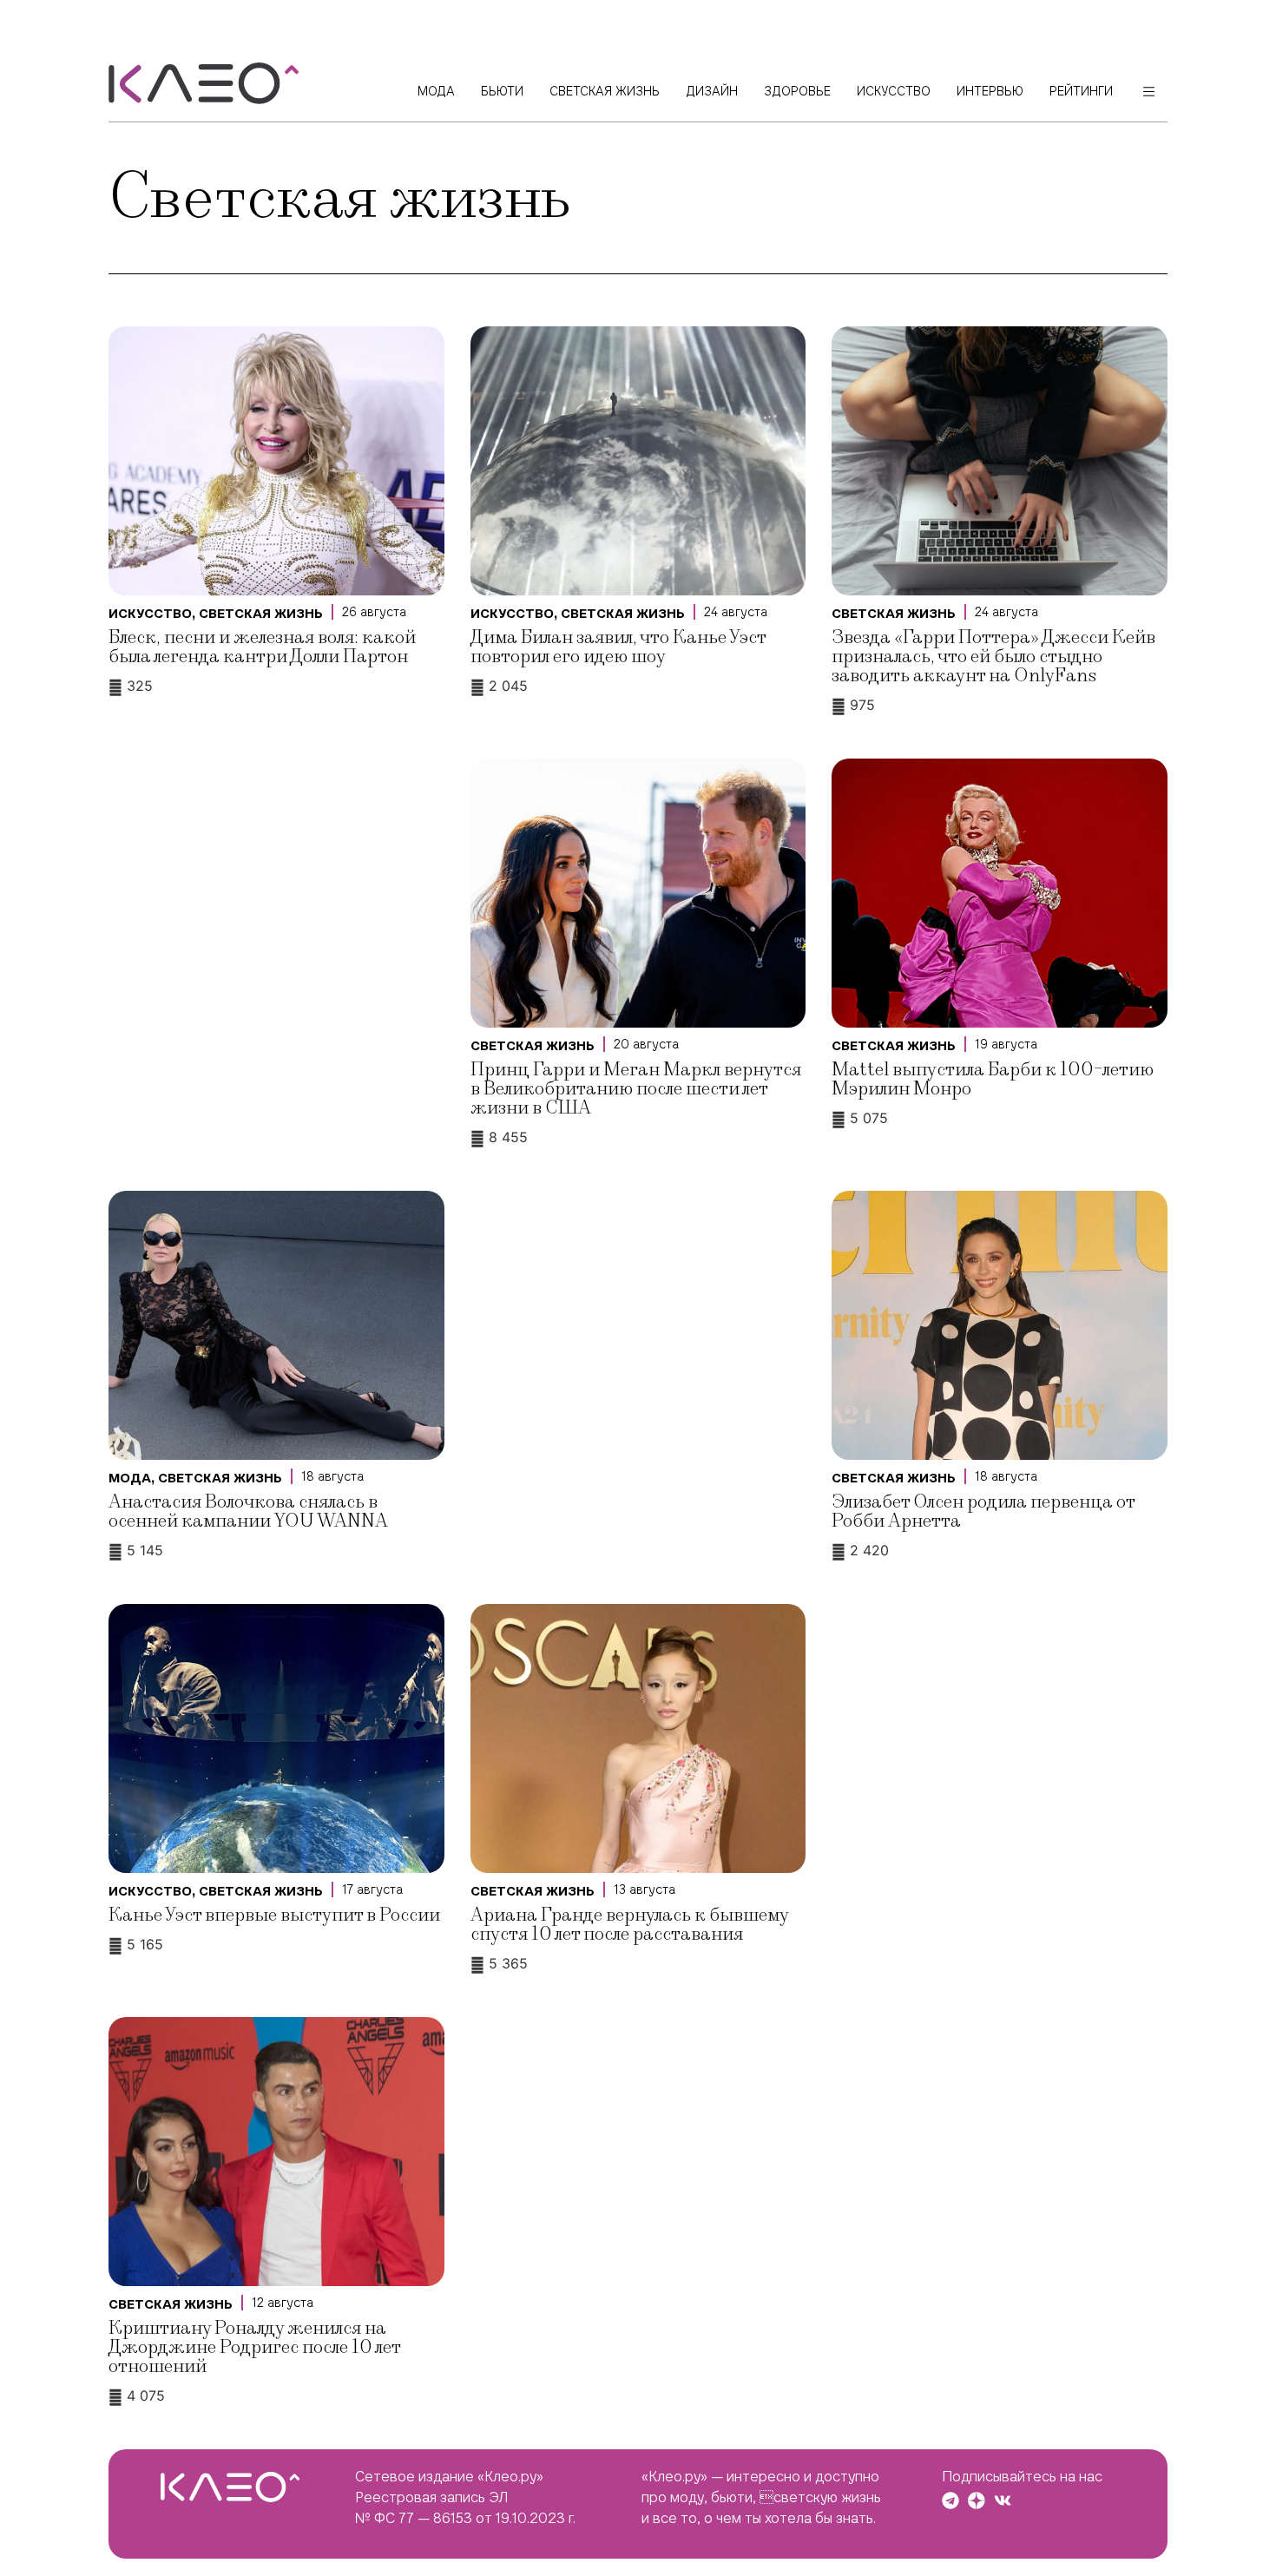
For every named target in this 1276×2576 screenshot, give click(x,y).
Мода (130, 1478)
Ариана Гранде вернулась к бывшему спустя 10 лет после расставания (629, 1925)
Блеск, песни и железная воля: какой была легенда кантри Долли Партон (262, 647)
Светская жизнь (261, 614)
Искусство (150, 614)
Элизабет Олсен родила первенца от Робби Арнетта (983, 1511)
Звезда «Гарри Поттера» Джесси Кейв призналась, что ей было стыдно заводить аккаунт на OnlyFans (993, 657)
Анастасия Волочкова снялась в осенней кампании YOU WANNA (248, 1511)
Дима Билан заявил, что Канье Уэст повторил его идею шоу (618, 647)
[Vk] (1003, 2500)
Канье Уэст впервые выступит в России (274, 1915)
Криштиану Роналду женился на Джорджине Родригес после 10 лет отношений (254, 2347)
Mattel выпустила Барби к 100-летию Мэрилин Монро (993, 1079)
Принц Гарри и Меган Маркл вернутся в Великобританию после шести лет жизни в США (636, 1089)
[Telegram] (950, 2500)
